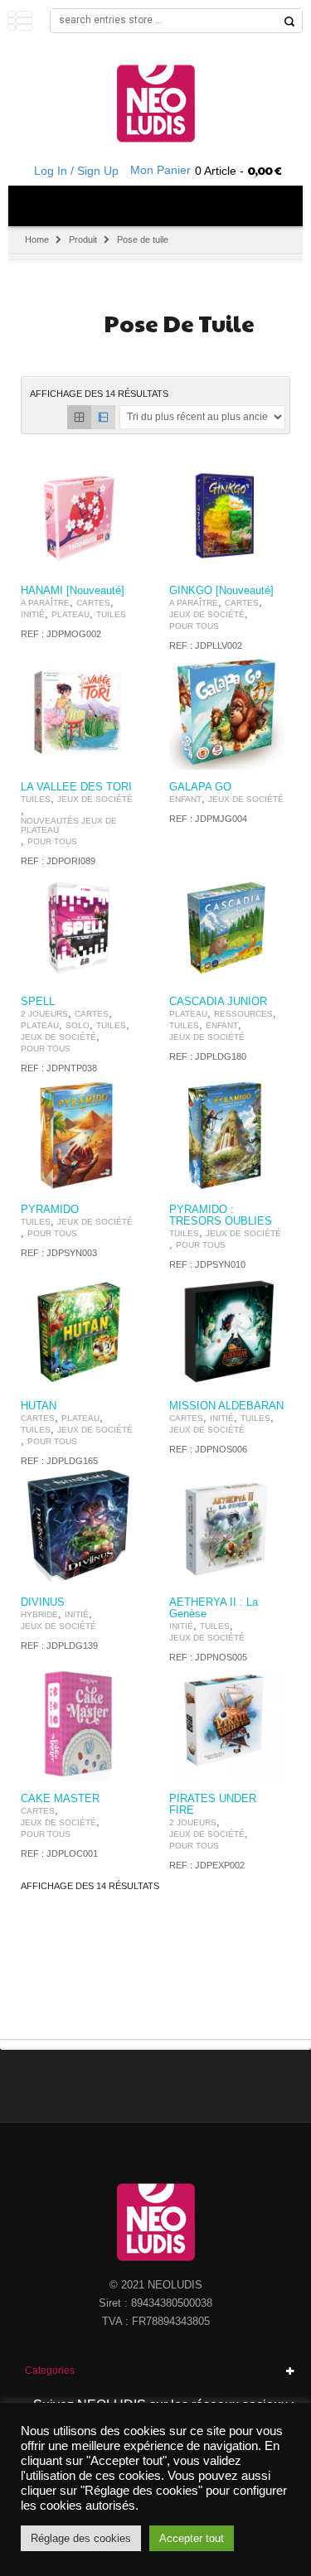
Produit (83, 239)
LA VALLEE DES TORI (76, 787)
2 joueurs (44, 1014)
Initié (33, 614)
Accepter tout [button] (192, 2538)
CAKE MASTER (60, 1799)
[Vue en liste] (103, 417)
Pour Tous (194, 626)
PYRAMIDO (50, 1210)
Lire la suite (114, 559)
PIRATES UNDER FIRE (213, 1805)
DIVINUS (43, 1602)
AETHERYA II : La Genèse (214, 1608)
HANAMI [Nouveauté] (73, 591)
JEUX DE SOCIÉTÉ (207, 614)
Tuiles (111, 614)
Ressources (243, 1014)
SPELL (38, 1002)
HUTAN (39, 1406)
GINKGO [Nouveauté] (221, 591)
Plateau (70, 614)
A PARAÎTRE (45, 603)
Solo (78, 1025)
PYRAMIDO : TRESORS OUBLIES (221, 1216)
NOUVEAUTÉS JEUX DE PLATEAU (69, 825)
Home (37, 239)
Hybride (39, 1614)
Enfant (185, 799)
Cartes (93, 603)
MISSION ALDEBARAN (226, 1406)
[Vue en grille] (79, 417)
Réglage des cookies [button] (81, 2538)
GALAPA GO (200, 787)
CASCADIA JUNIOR (218, 1002)
